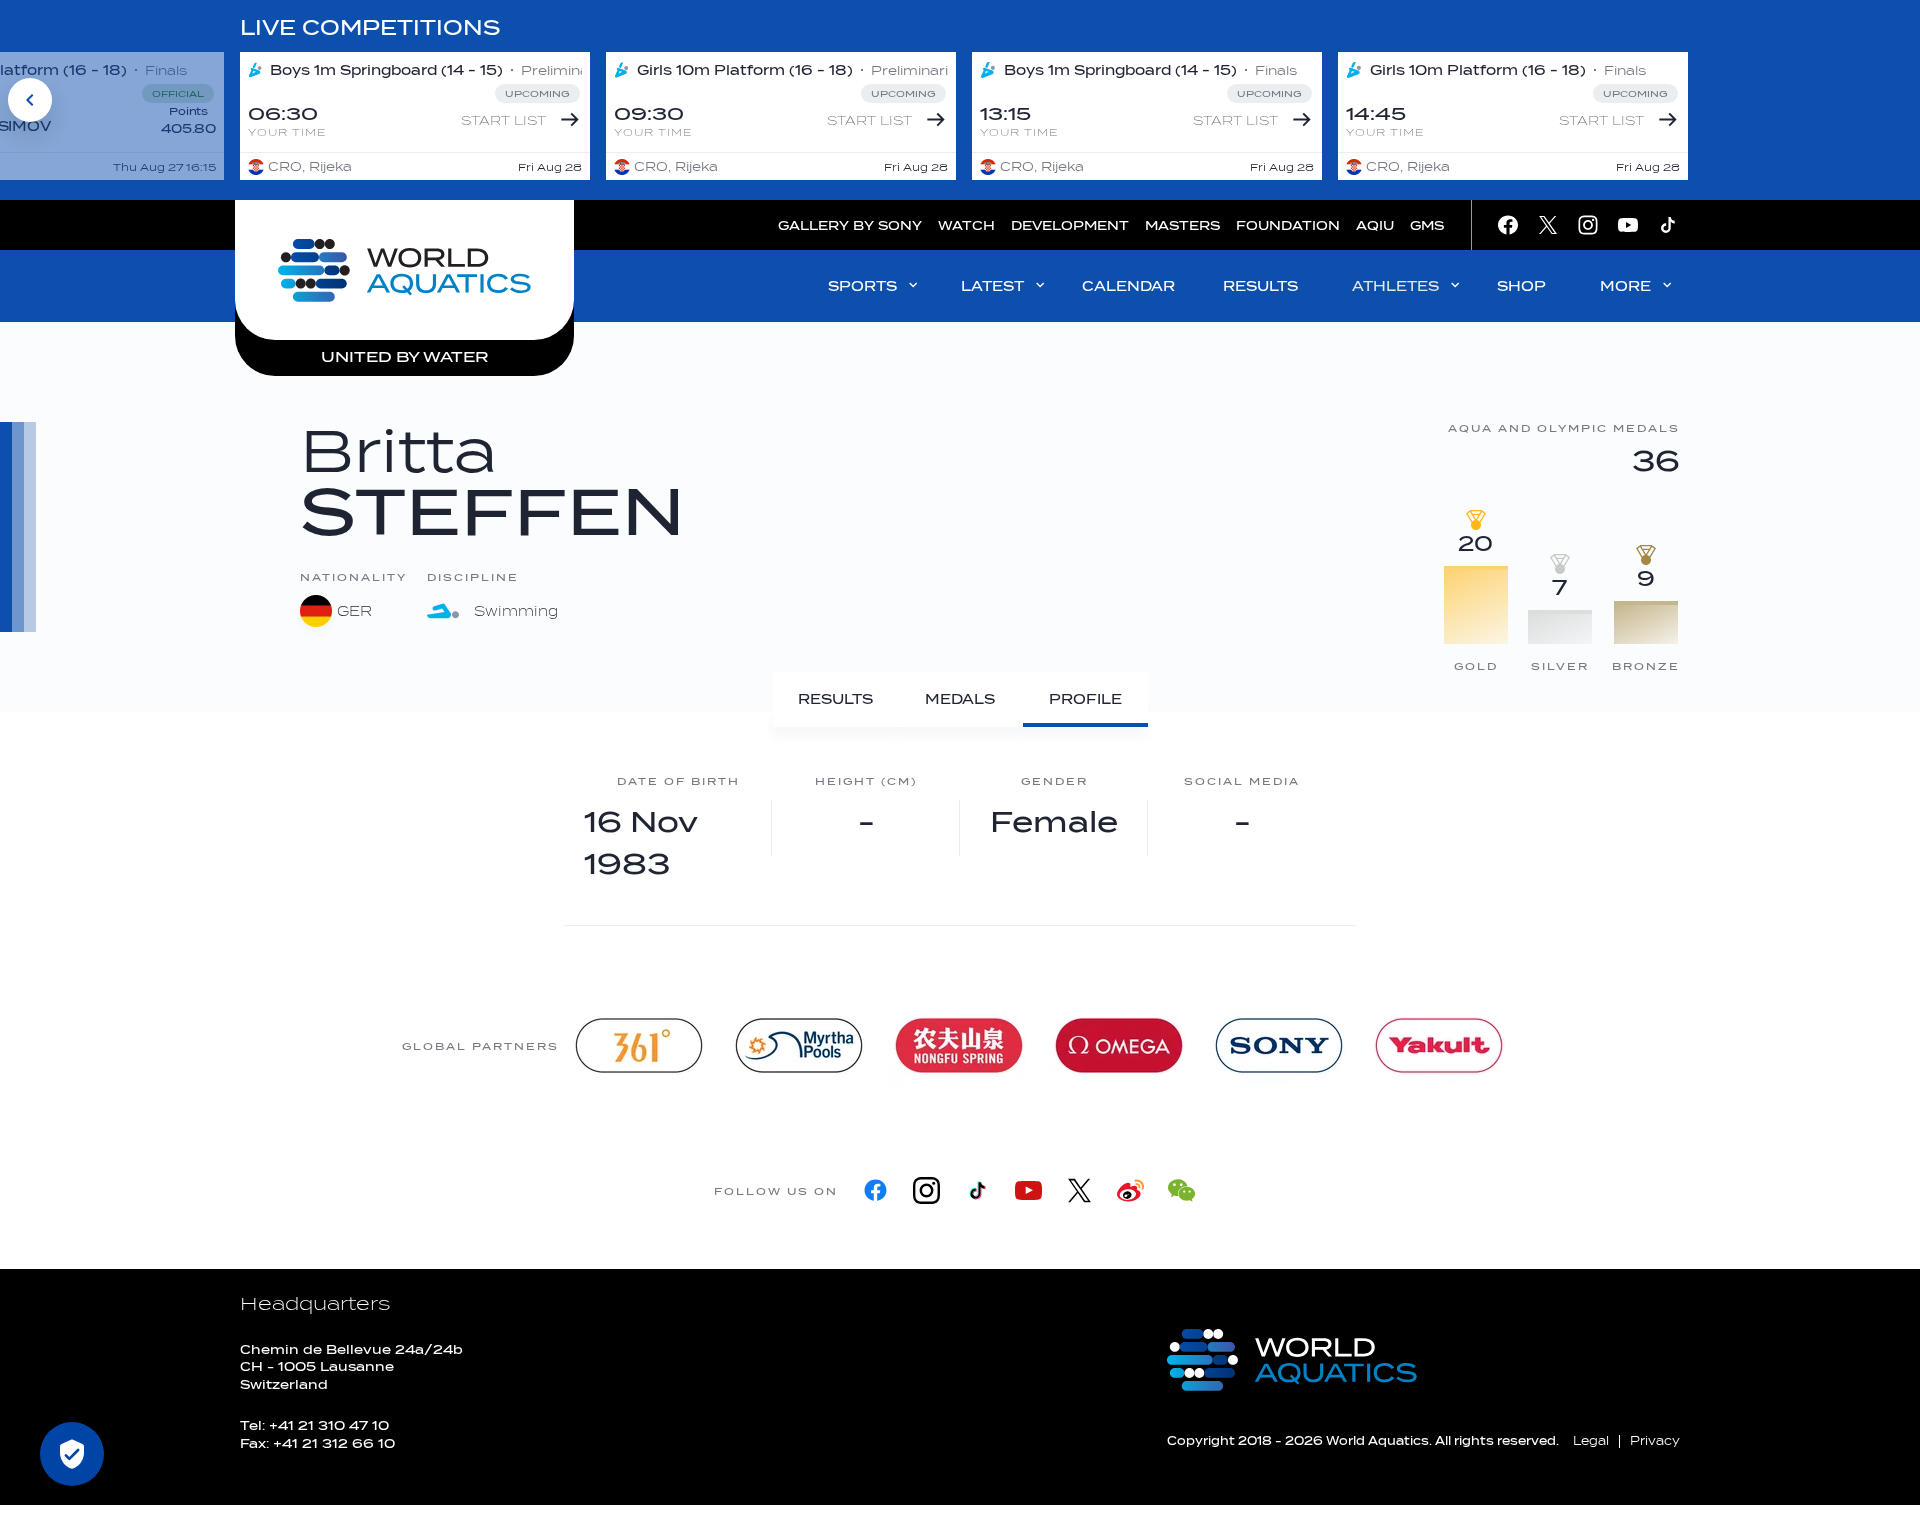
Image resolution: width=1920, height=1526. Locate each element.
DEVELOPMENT (1070, 225)
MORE (1625, 286)
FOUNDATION (1288, 225)
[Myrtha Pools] (799, 1045)
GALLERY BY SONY (850, 225)
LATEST (992, 286)
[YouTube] (1028, 1190)
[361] (639, 1045)
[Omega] (1119, 1045)
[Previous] (30, 100)
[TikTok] (977, 1190)
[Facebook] (875, 1190)
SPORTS (862, 286)
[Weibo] (1130, 1190)
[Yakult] (1439, 1045)
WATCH (966, 225)
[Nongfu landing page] (959, 1045)
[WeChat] (1181, 1190)
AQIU (1375, 225)
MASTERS (1182, 225)
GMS (1427, 225)
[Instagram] (926, 1190)
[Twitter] (1079, 1190)
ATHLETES (1395, 286)
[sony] (1279, 1045)
